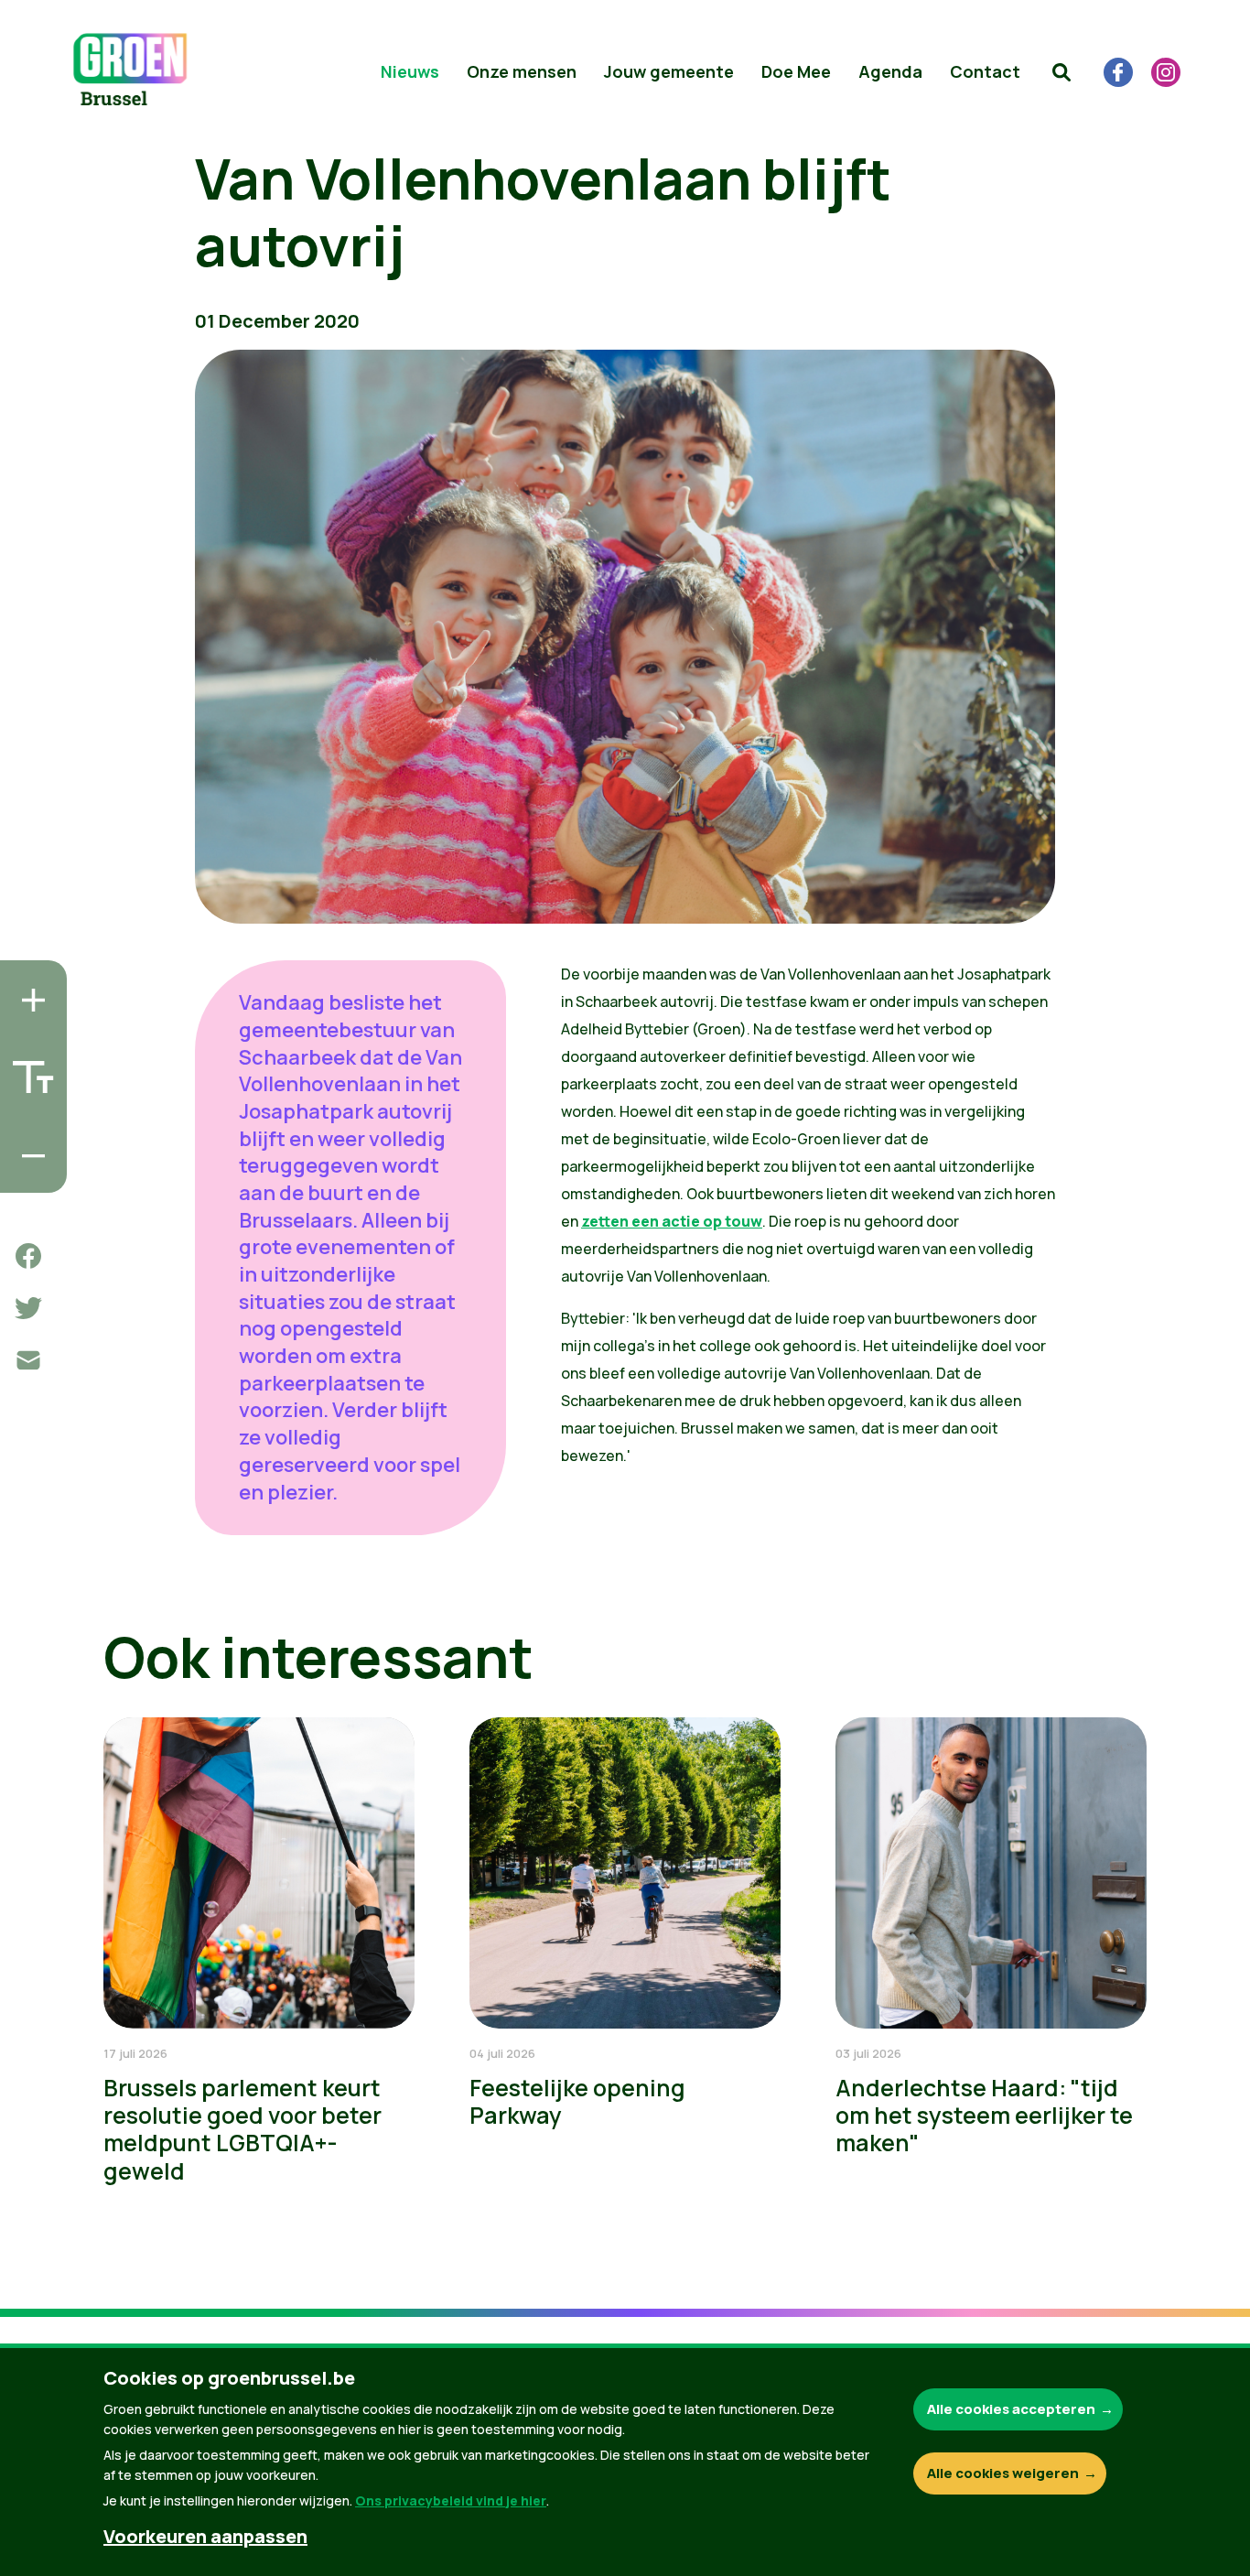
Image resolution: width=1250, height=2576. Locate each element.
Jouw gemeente (669, 71)
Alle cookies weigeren (1003, 2473)
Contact (985, 71)
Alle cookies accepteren (1011, 2409)
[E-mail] (28, 1360)
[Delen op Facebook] (28, 1256)
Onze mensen (522, 71)
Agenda (890, 71)
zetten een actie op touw (672, 1221)
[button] (1061, 72)
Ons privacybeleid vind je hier (451, 2500)
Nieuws (410, 71)
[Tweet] (28, 1308)
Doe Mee (796, 71)
